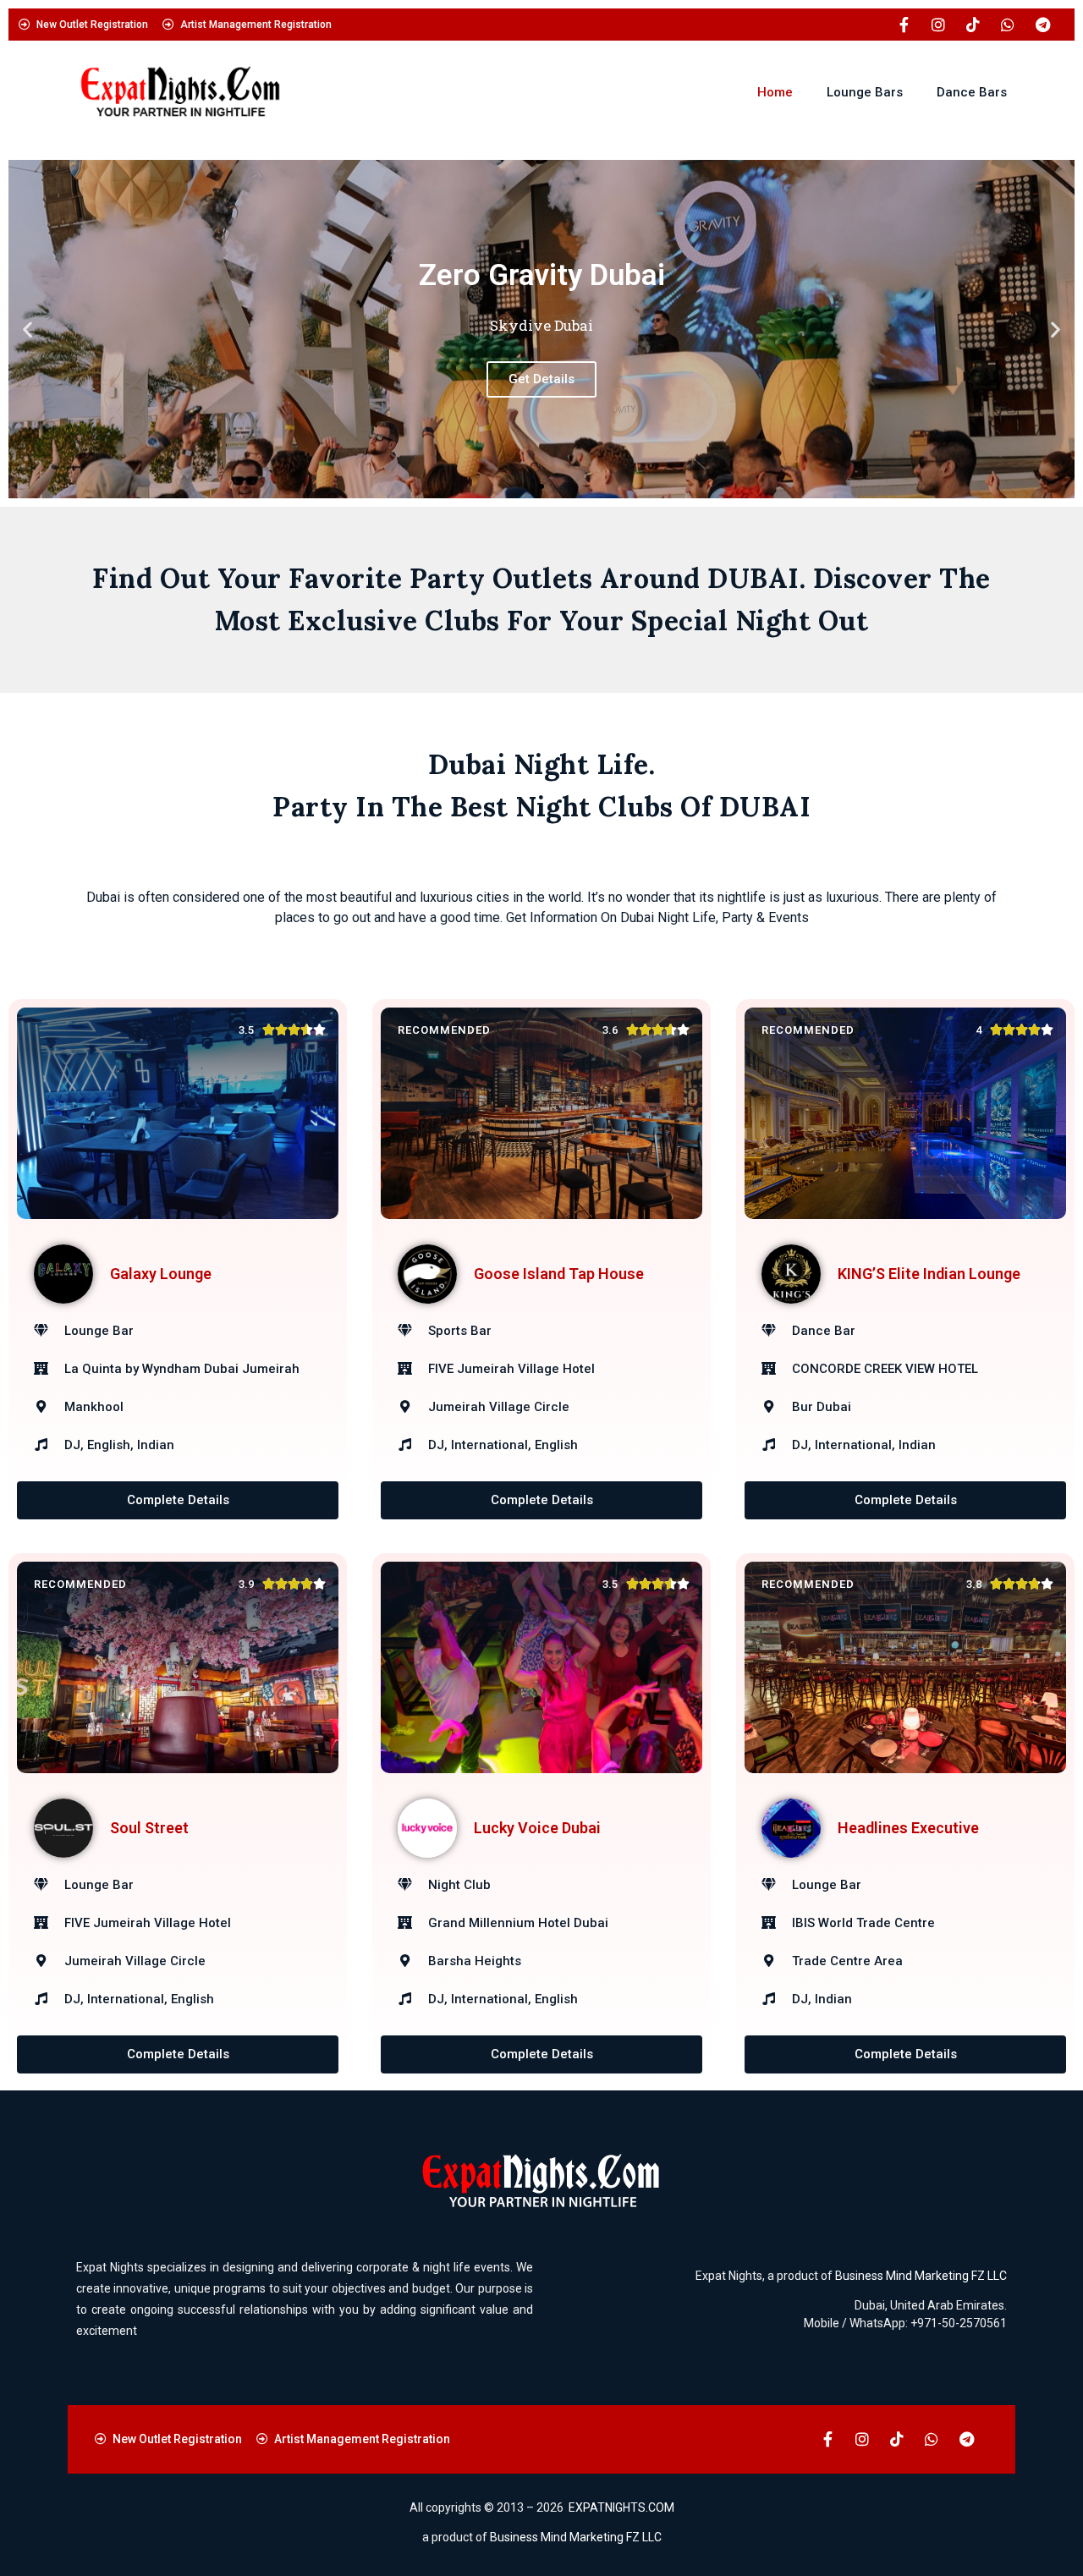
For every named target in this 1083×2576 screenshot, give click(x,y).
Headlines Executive (908, 1828)
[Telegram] (1042, 25)
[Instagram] (938, 25)
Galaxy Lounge (161, 1274)
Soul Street (149, 1828)
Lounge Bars (865, 92)
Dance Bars (972, 92)
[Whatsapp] (1008, 25)
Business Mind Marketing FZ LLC (921, 2276)
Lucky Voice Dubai (537, 1828)
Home (775, 92)
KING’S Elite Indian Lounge (929, 1274)
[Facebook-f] (904, 25)
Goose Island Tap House (559, 1274)
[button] (27, 330)
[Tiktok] (973, 25)
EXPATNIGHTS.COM (621, 2507)
